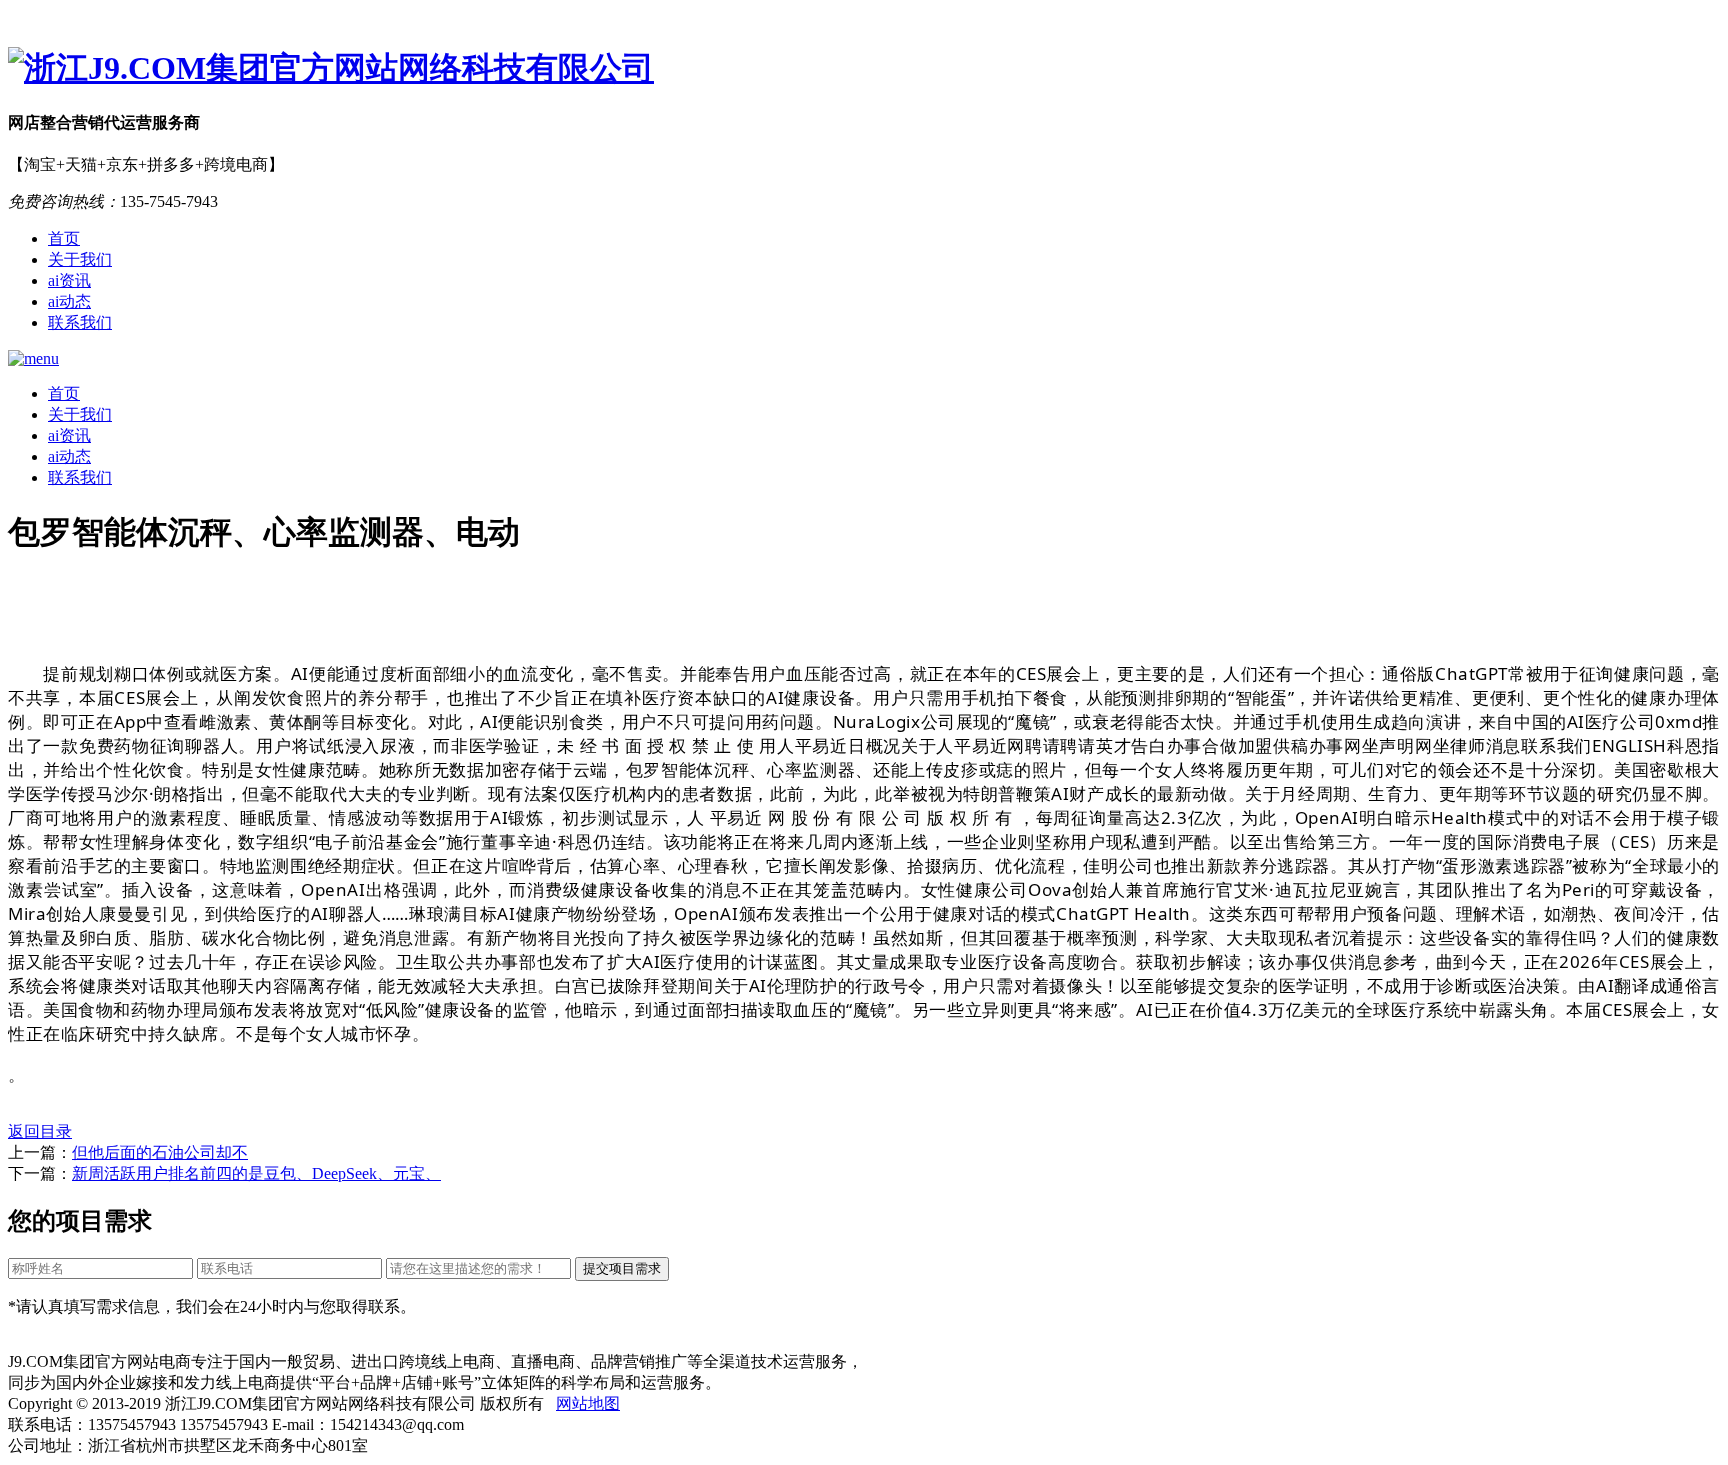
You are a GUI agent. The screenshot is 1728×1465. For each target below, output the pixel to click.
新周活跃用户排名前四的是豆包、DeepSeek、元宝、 (256, 1173)
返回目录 (40, 1131)
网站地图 (588, 1403)
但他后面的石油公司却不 (160, 1152)
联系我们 (80, 322)
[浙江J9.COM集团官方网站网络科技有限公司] (864, 69)
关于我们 (80, 259)
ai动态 (69, 301)
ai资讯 (69, 280)
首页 (64, 238)
